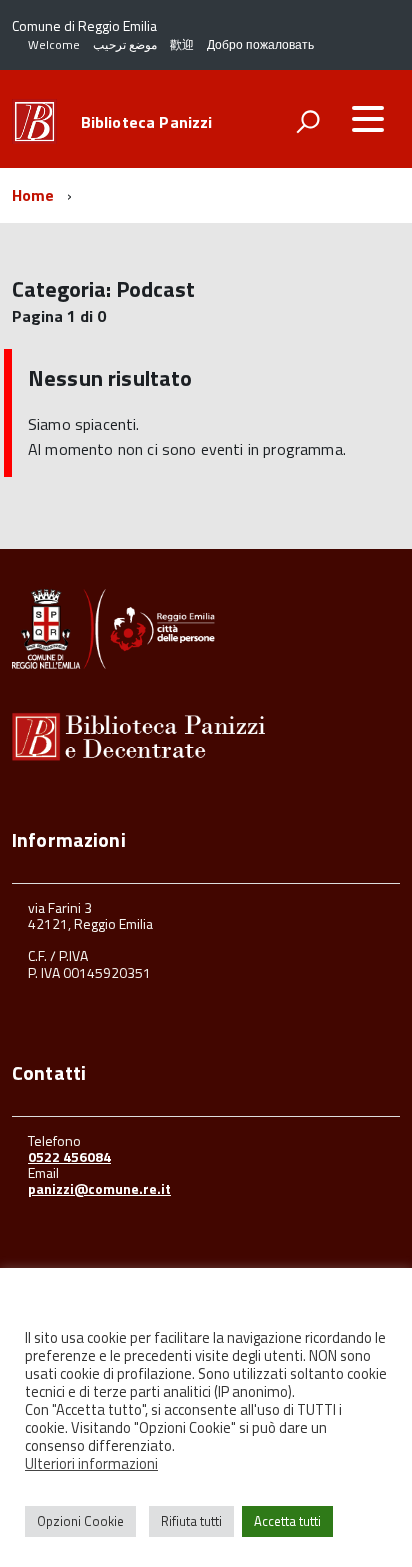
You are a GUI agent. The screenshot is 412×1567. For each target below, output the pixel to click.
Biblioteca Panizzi (147, 122)
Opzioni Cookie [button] (80, 1521)
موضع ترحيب (125, 44)
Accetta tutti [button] (287, 1521)
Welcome (54, 44)
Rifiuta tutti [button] (191, 1521)
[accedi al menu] (368, 119)
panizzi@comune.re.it (99, 1188)
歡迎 (182, 44)
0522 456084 (69, 1156)
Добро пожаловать (260, 44)
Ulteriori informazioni (91, 1464)
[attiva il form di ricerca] (308, 121)
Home (33, 195)
